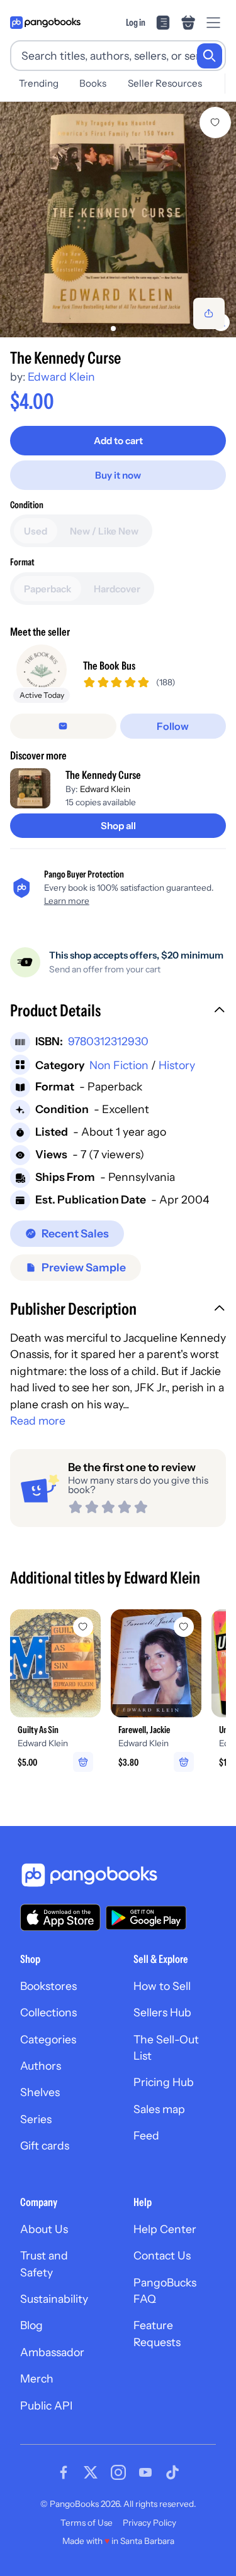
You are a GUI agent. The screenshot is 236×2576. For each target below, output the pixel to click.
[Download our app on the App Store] (60, 1917)
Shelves (40, 2092)
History (177, 1065)
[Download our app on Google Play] (146, 1918)
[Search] (210, 56)
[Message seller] (63, 726)
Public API (46, 2405)
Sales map (159, 2109)
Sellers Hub (162, 2012)
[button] (118, 1012)
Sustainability (54, 2299)
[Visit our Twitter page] (91, 2472)
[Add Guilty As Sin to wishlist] (83, 1627)
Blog (31, 2325)
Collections (48, 2012)
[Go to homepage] (45, 23)
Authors (41, 2066)
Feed (146, 2135)
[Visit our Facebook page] (64, 2472)
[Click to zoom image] (118, 220)
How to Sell (162, 1986)
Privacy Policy (149, 2523)
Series (36, 2119)
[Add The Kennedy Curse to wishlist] (215, 122)
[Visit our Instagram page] (118, 2472)
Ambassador (52, 2352)
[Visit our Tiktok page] (172, 2472)
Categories (48, 2039)
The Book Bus (109, 666)
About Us (44, 2229)
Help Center (165, 2229)
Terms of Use (87, 2523)
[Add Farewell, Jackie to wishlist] (184, 1627)
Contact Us (162, 2255)
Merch (37, 2378)
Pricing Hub (164, 2082)
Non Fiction (119, 1065)
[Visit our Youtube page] (145, 2472)
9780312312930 (108, 1041)
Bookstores (48, 1986)
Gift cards (45, 2145)
